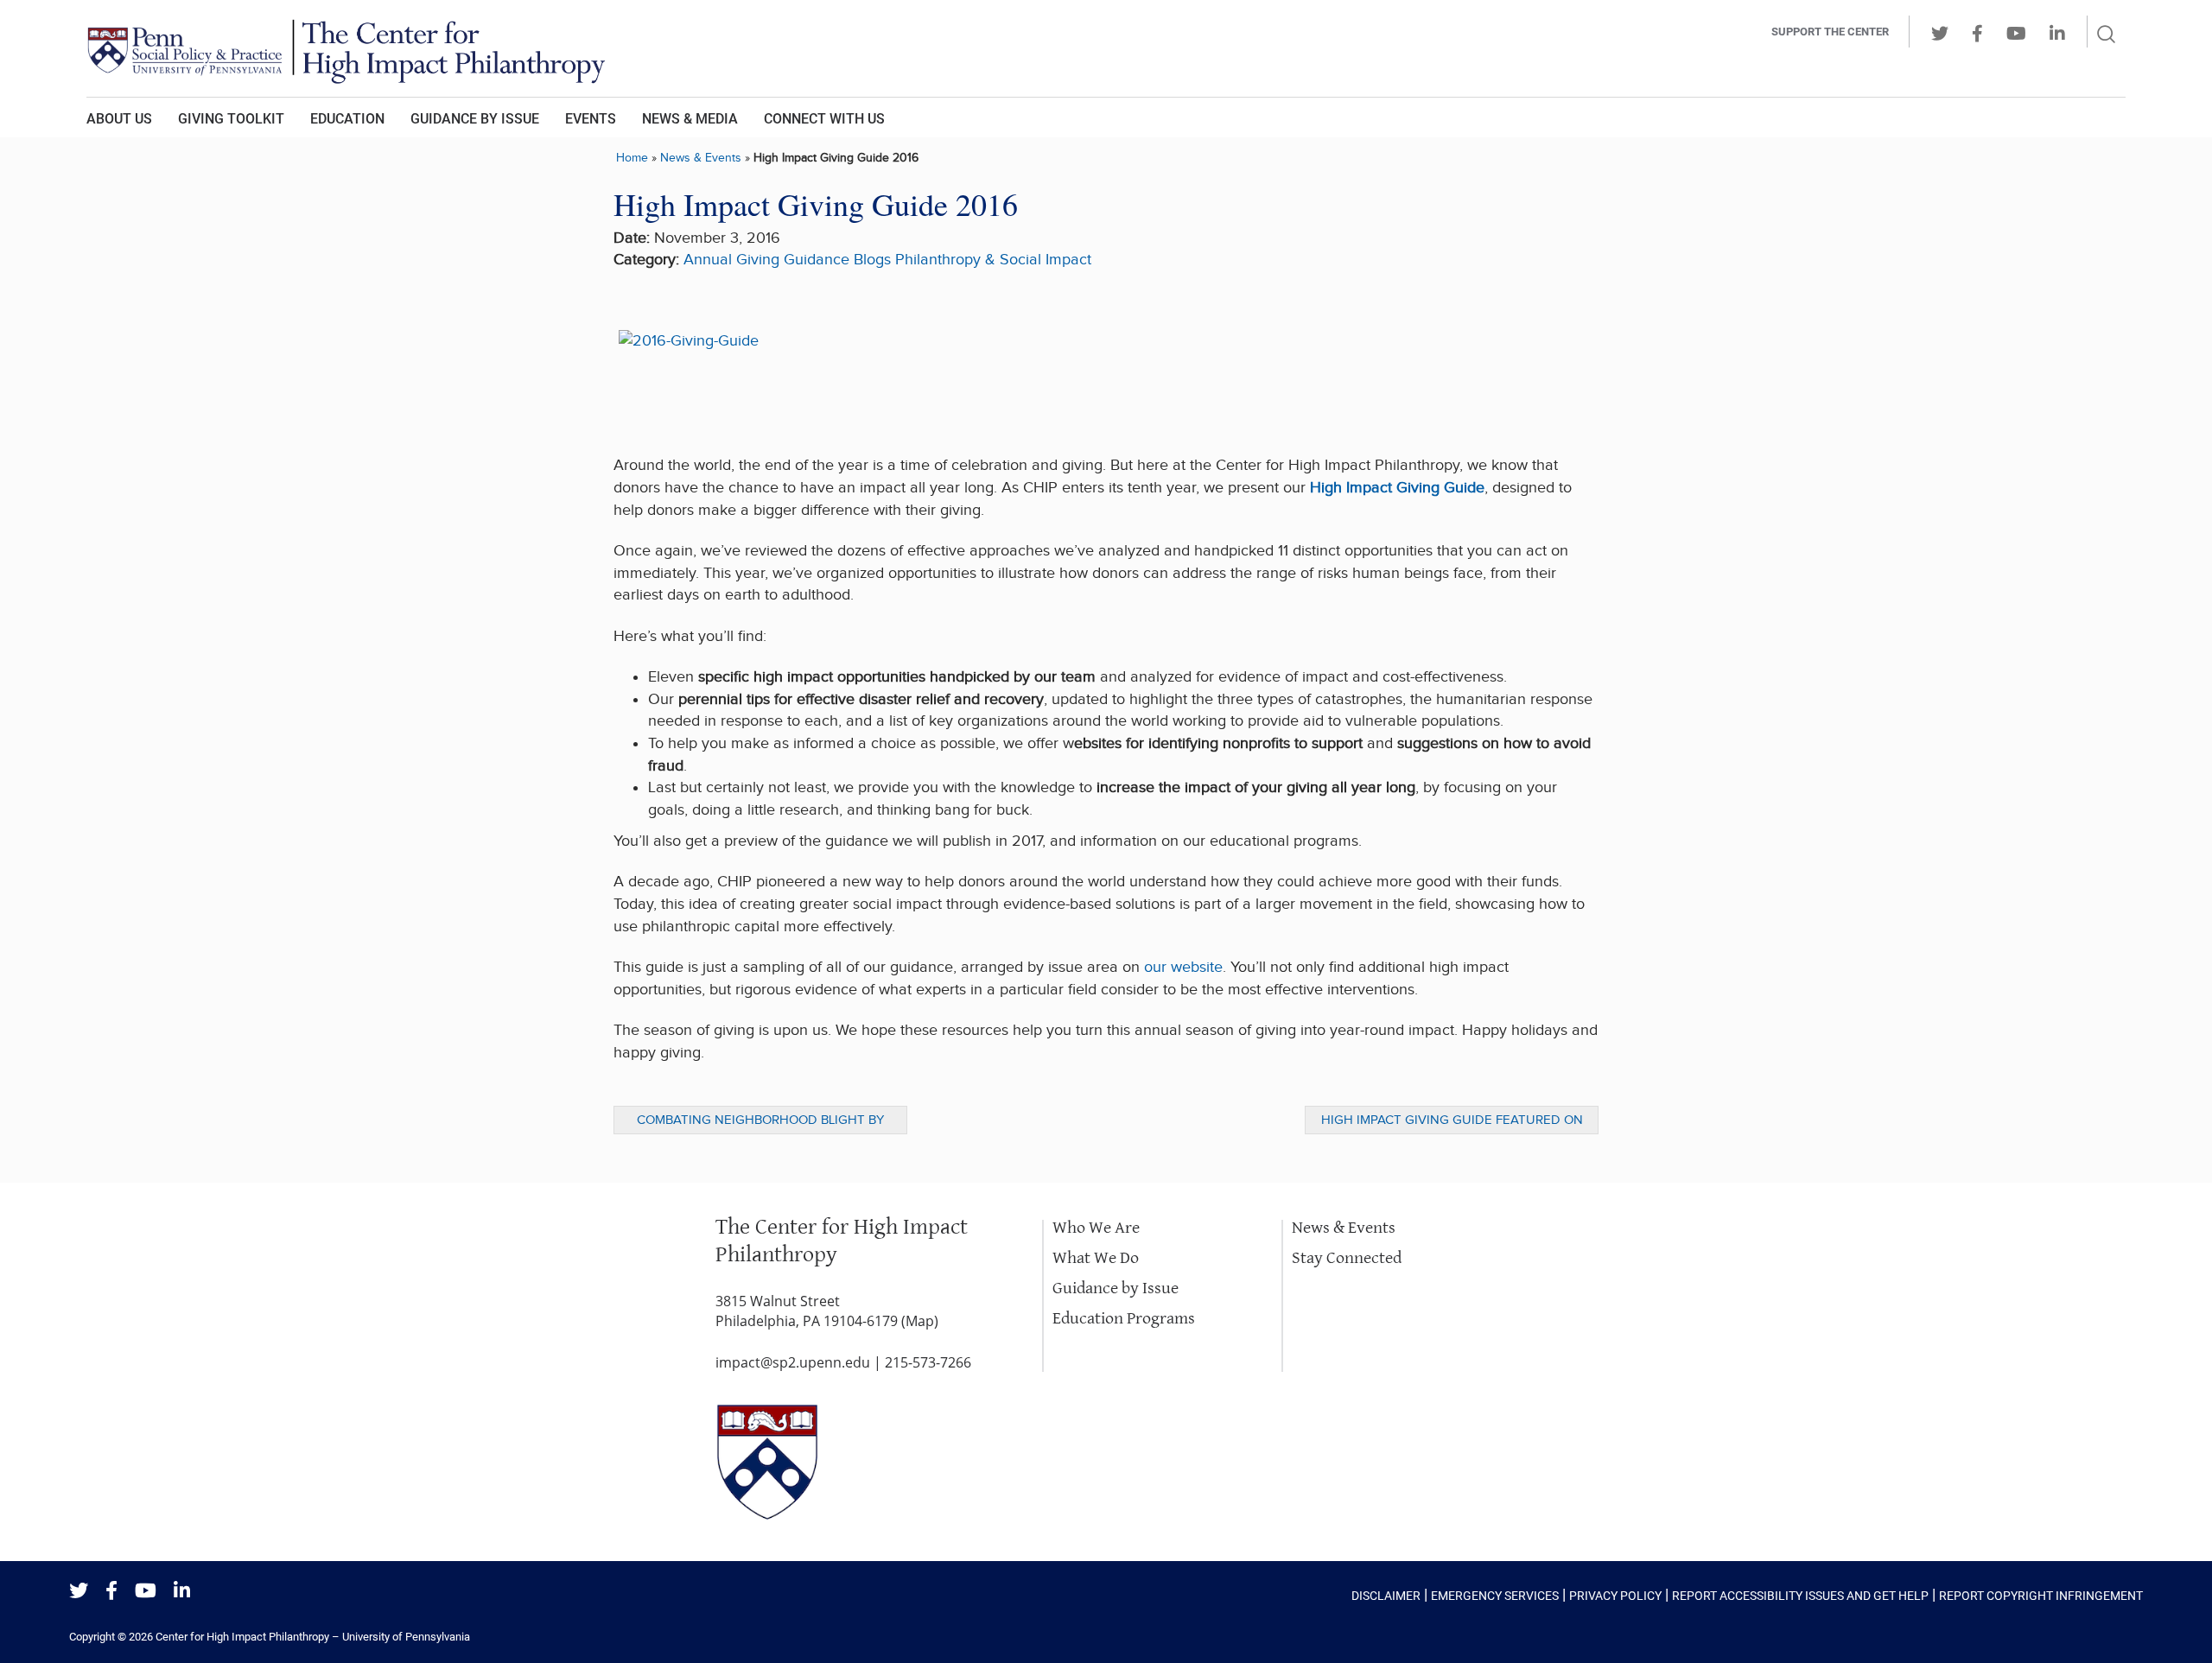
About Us (119, 119)
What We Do (1096, 1258)
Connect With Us (824, 119)
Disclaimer (1386, 1596)
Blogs (872, 260)
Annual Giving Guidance (766, 260)
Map (920, 1321)
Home (632, 158)
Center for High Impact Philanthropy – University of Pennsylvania (313, 1637)
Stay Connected (1347, 1258)
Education (347, 119)
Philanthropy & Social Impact (993, 260)
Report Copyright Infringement (2041, 1596)
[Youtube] (146, 1592)
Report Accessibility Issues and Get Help (1800, 1596)
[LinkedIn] (182, 1592)
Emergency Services (1495, 1596)
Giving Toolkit (231, 119)
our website (1183, 967)
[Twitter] (79, 1592)
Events (591, 119)
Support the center (1830, 32)
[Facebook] (111, 1592)
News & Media (690, 119)
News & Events (701, 158)
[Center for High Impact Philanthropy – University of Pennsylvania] (868, 48)
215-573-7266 (928, 1362)
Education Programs (1124, 1319)
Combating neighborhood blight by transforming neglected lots (760, 1123)
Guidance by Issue (475, 119)
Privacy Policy (1615, 1596)
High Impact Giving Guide (1397, 488)
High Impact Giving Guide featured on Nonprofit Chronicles (1452, 1123)
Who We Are (1096, 1228)
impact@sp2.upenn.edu (793, 1362)
